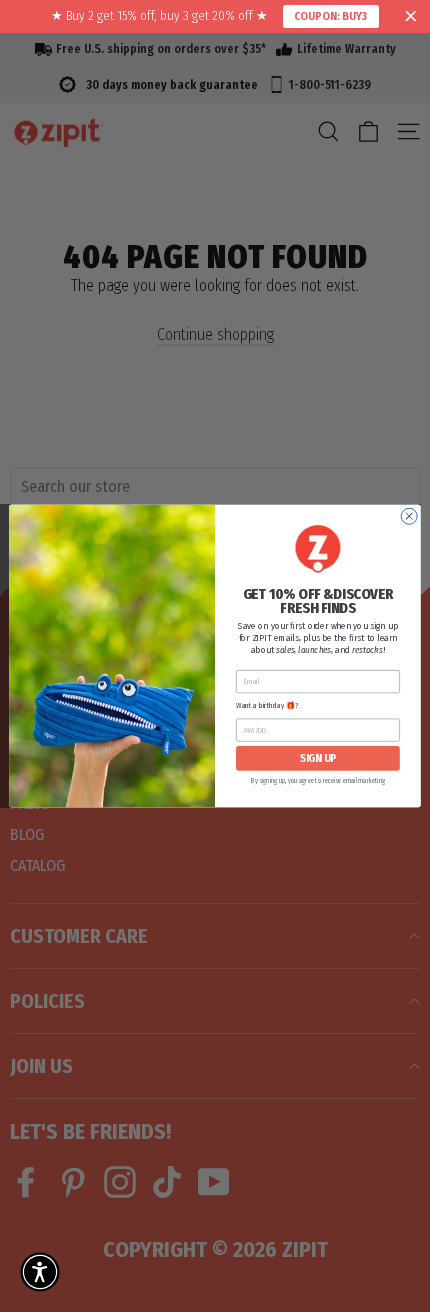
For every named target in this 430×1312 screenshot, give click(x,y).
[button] (40, 1272)
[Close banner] (411, 17)
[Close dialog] (409, 516)
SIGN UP (318, 758)
